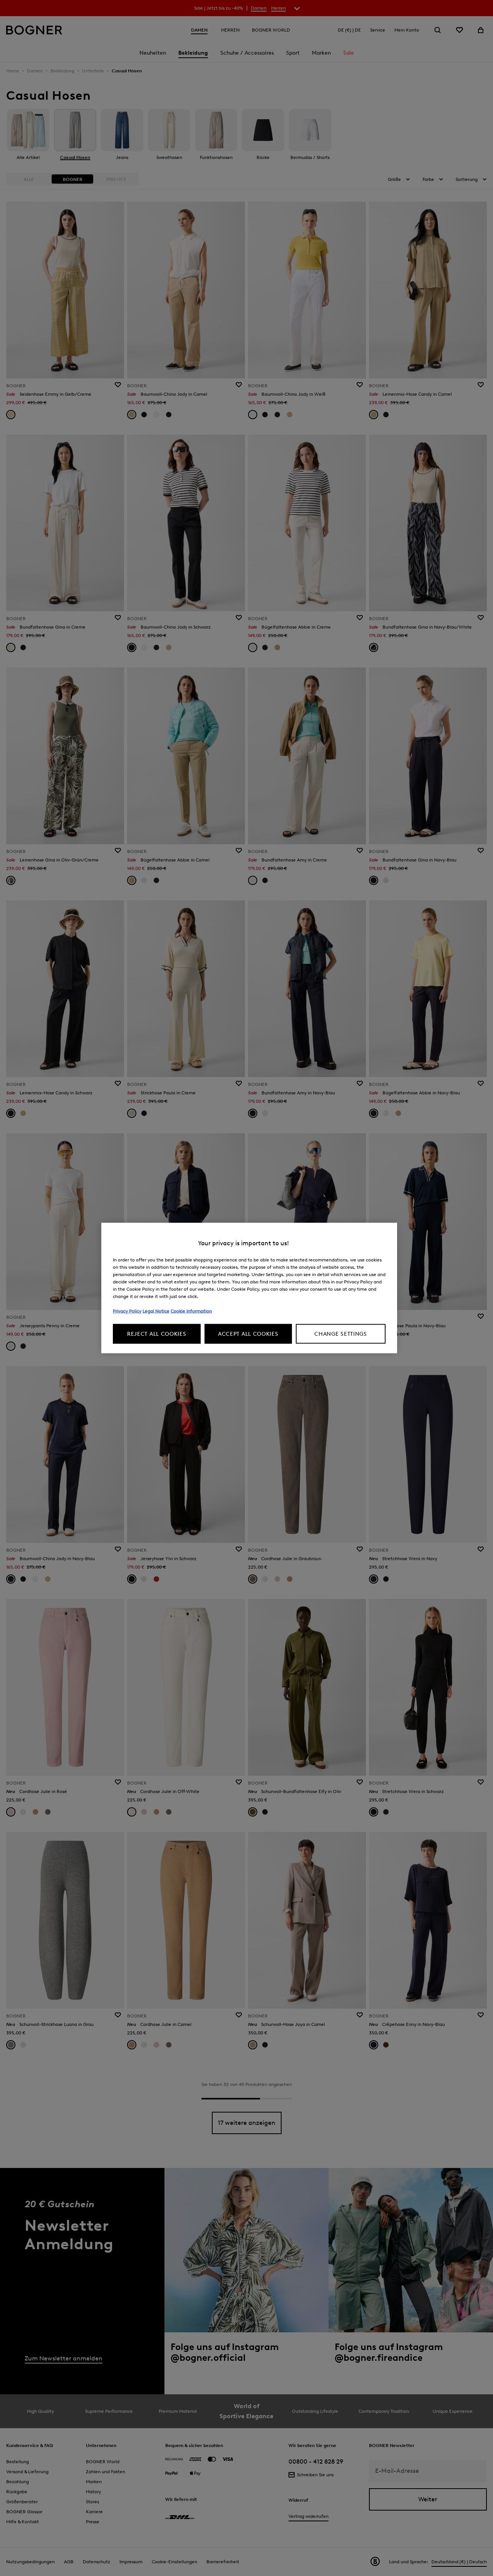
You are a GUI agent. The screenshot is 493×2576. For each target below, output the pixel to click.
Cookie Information (191, 1311)
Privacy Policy (127, 1311)
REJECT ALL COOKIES (157, 1334)
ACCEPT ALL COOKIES (248, 1334)
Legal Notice (156, 1311)
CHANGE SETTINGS (341, 1334)
